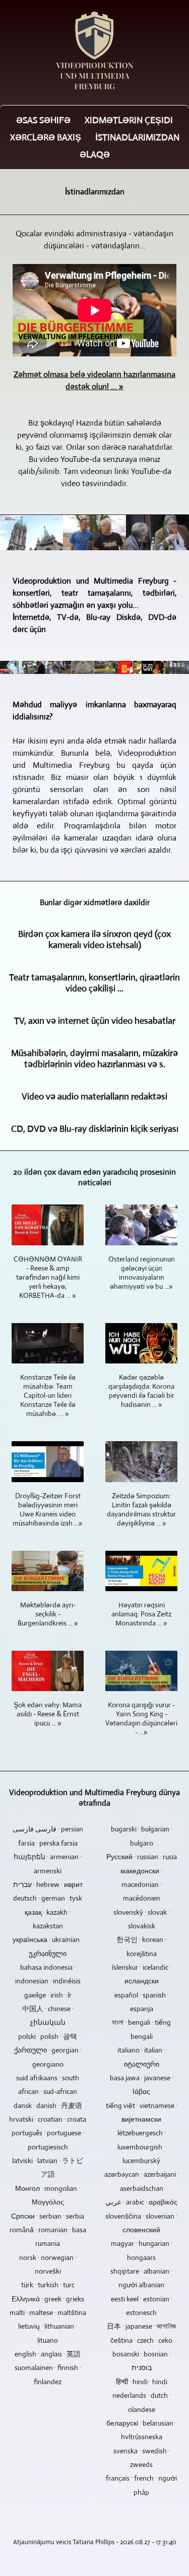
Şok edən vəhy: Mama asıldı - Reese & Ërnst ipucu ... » (48, 1714)
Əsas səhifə (43, 120)
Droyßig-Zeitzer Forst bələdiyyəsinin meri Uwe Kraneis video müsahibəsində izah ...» (48, 1509)
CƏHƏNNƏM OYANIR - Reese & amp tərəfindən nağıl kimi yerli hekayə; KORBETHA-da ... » (48, 1277)
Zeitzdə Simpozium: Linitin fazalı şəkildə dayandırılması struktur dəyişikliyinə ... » (141, 1509)
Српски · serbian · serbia (48, 2216)
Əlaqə (95, 154)
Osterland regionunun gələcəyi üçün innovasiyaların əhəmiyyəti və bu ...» (142, 1273)
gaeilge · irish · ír (48, 1995)
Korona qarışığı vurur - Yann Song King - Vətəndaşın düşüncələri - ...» (141, 1718)
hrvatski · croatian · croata (48, 2119)
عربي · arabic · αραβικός (141, 2202)
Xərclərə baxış (46, 137)
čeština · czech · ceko (141, 2340)
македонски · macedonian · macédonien (141, 1885)
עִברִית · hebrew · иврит (48, 1884)
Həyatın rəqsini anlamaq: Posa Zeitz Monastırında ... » (141, 1614)
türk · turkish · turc (48, 2285)
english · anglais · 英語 (48, 2354)
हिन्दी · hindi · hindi (142, 2382)
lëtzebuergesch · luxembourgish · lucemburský (142, 2147)
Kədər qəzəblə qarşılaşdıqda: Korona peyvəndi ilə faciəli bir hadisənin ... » (141, 1391)
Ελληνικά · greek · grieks (48, 2299)
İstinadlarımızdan (137, 137)
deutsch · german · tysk (48, 1898)
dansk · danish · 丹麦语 (48, 2106)
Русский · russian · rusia (142, 1857)
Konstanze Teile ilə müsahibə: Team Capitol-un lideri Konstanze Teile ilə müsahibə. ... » (48, 1395)
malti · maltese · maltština (48, 2312)
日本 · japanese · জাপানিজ (141, 2326)
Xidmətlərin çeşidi (129, 120)
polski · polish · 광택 (48, 2036)
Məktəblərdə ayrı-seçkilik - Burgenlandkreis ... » (48, 1614)
